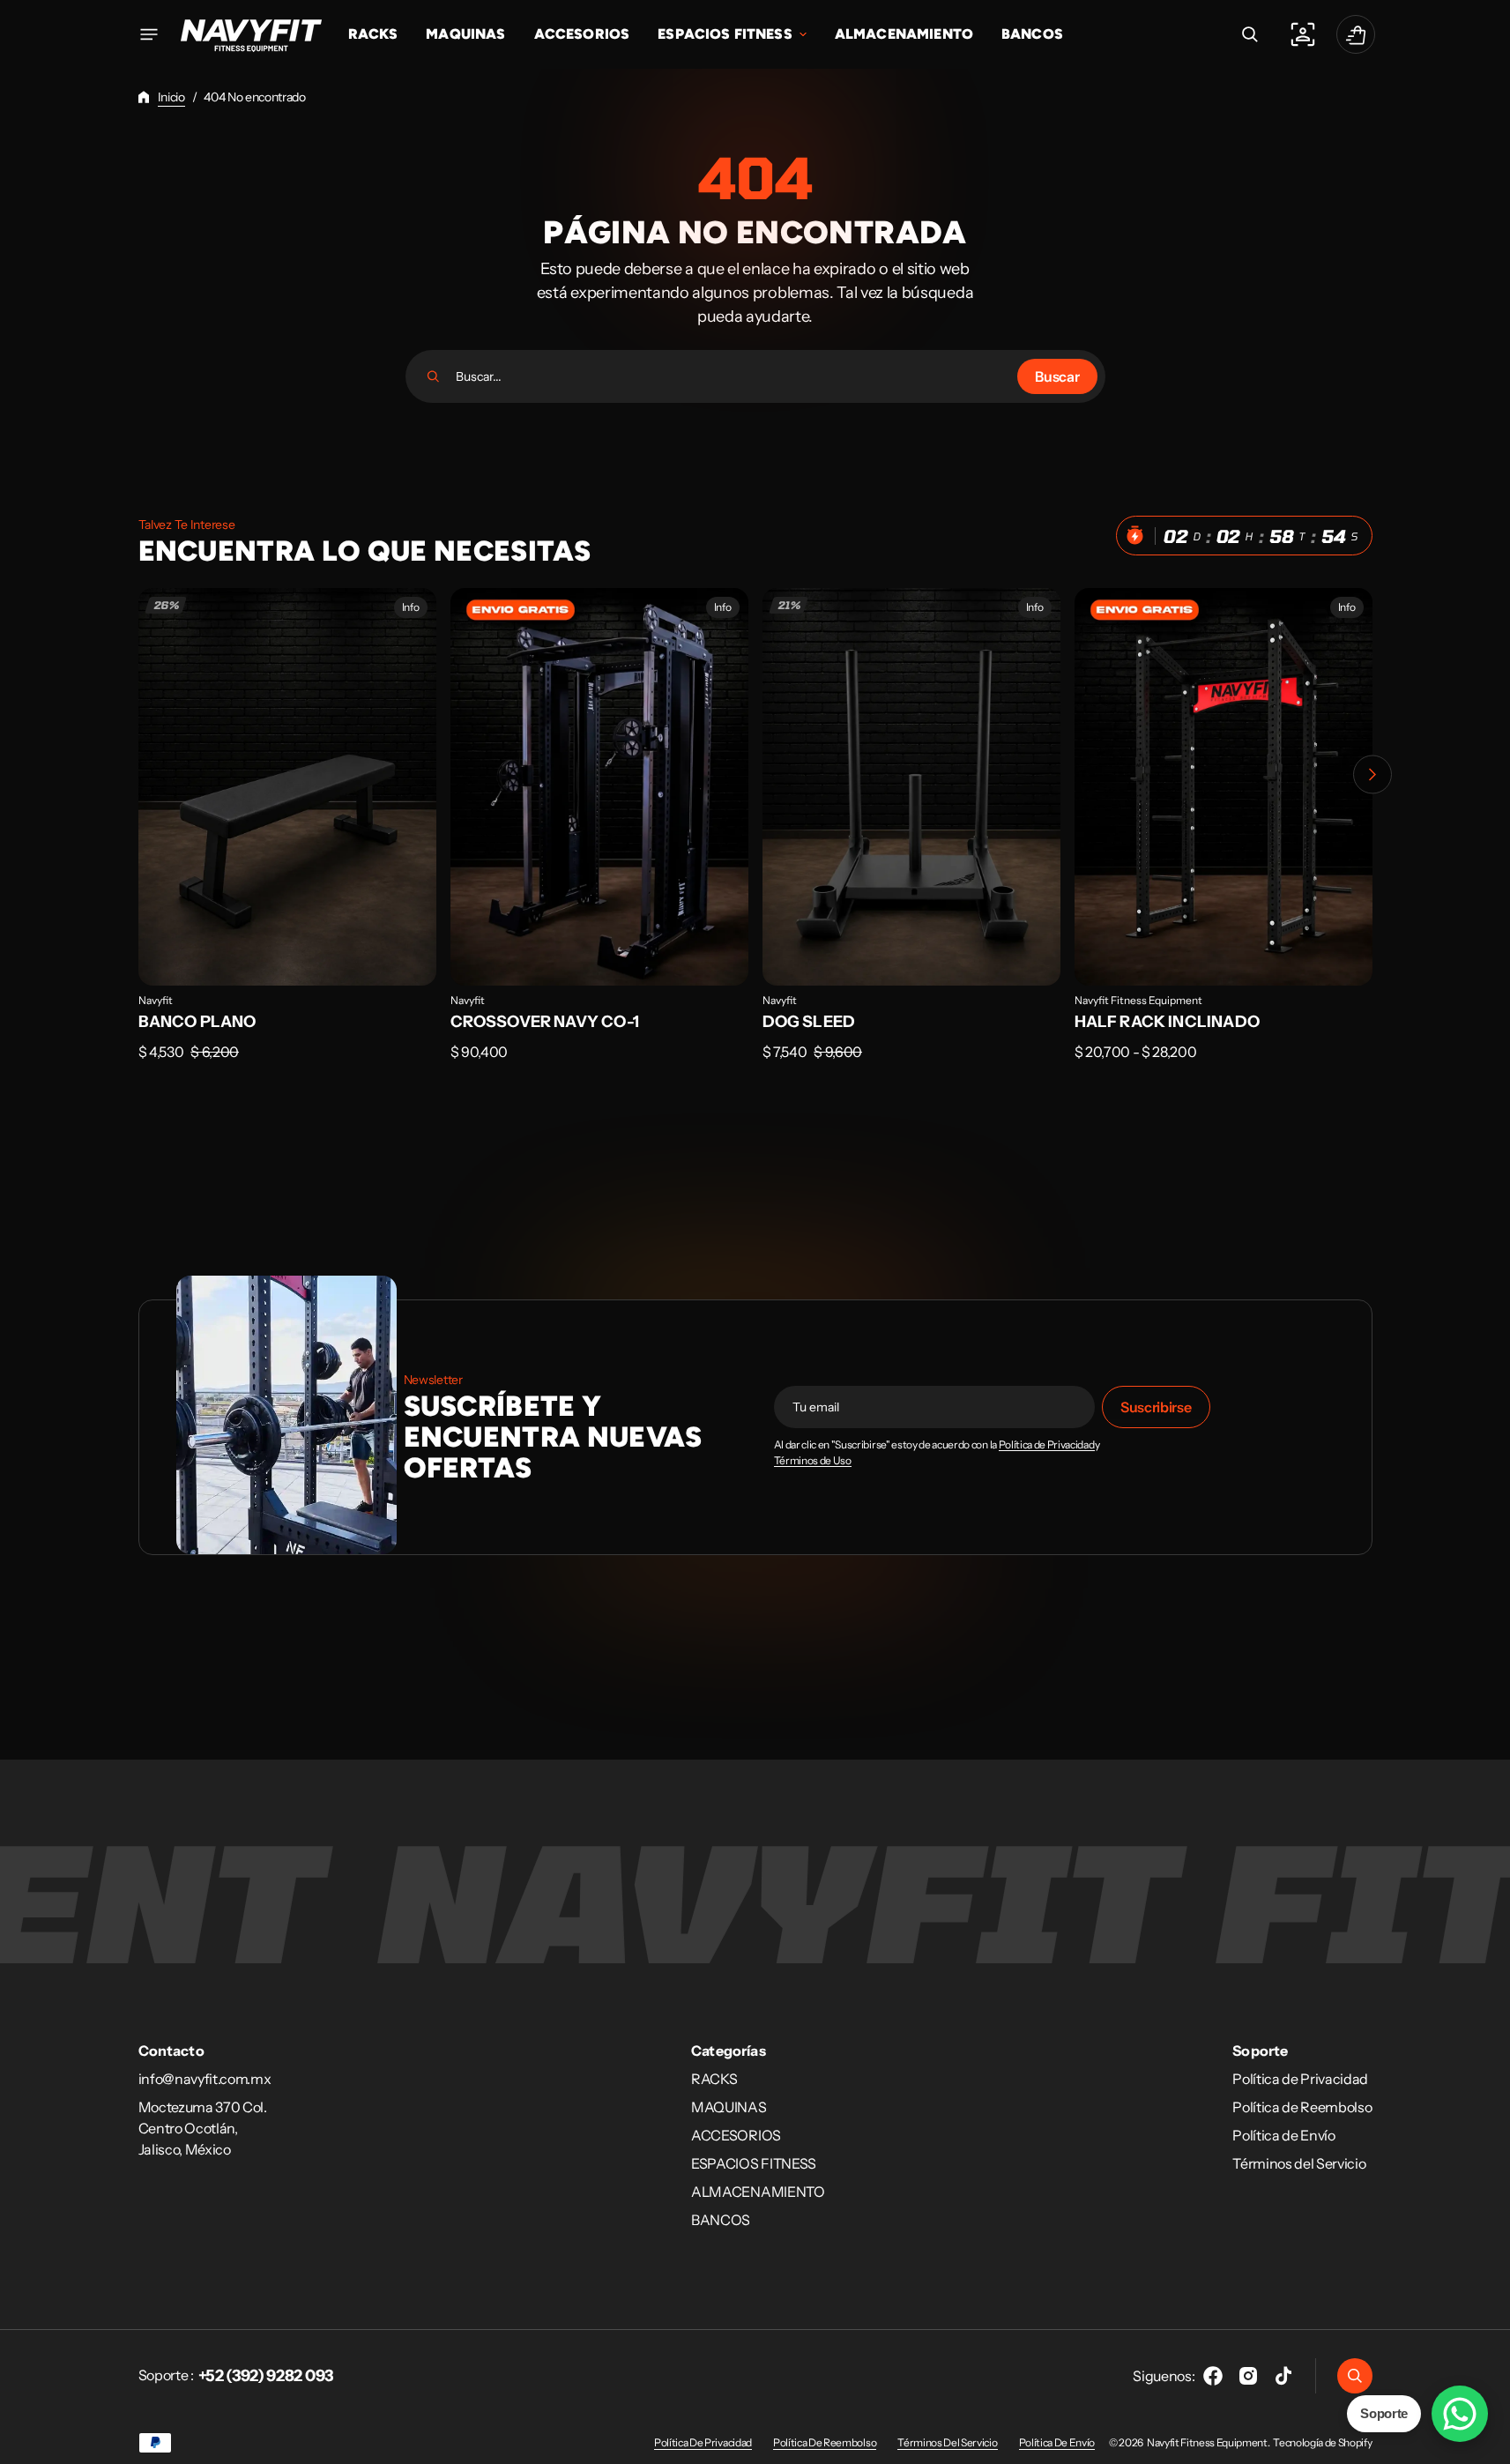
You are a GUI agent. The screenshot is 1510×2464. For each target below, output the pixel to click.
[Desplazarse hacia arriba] (1489, 2443)
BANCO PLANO (197, 1022)
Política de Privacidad (1047, 1445)
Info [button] (411, 607)
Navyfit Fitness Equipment (1138, 1000)
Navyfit (156, 1000)
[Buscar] (433, 376)
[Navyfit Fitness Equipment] (251, 34)
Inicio (171, 97)
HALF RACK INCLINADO (1167, 1022)
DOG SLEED (809, 1022)
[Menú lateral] (149, 34)
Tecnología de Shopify (1322, 2442)
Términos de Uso (813, 1461)
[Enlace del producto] (287, 837)
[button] (1250, 34)
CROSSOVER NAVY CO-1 (545, 1022)
